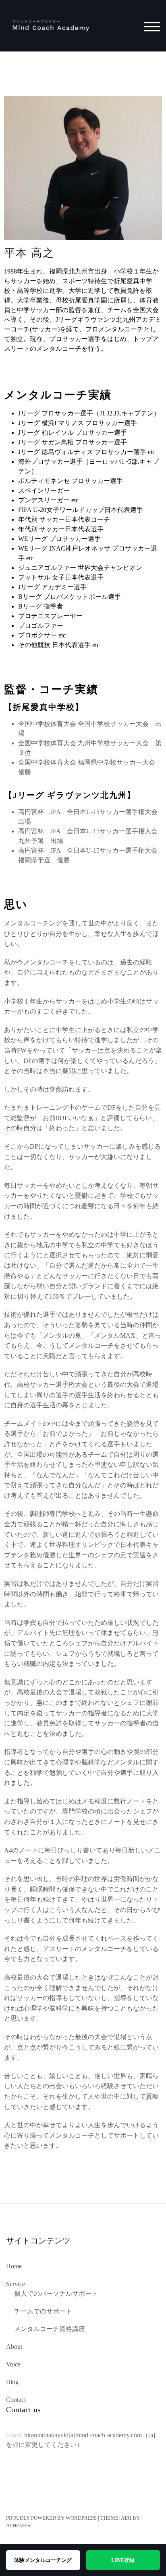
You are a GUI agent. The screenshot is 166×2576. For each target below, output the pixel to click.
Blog (12, 2382)
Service (16, 2284)
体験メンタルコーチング (43, 2560)
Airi (126, 2518)
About (14, 2347)
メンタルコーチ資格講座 (50, 2329)
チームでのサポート (43, 2311)
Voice (13, 2364)
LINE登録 (123, 2560)
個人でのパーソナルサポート (56, 2293)
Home (14, 2266)
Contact (16, 2400)
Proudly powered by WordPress (51, 2518)
